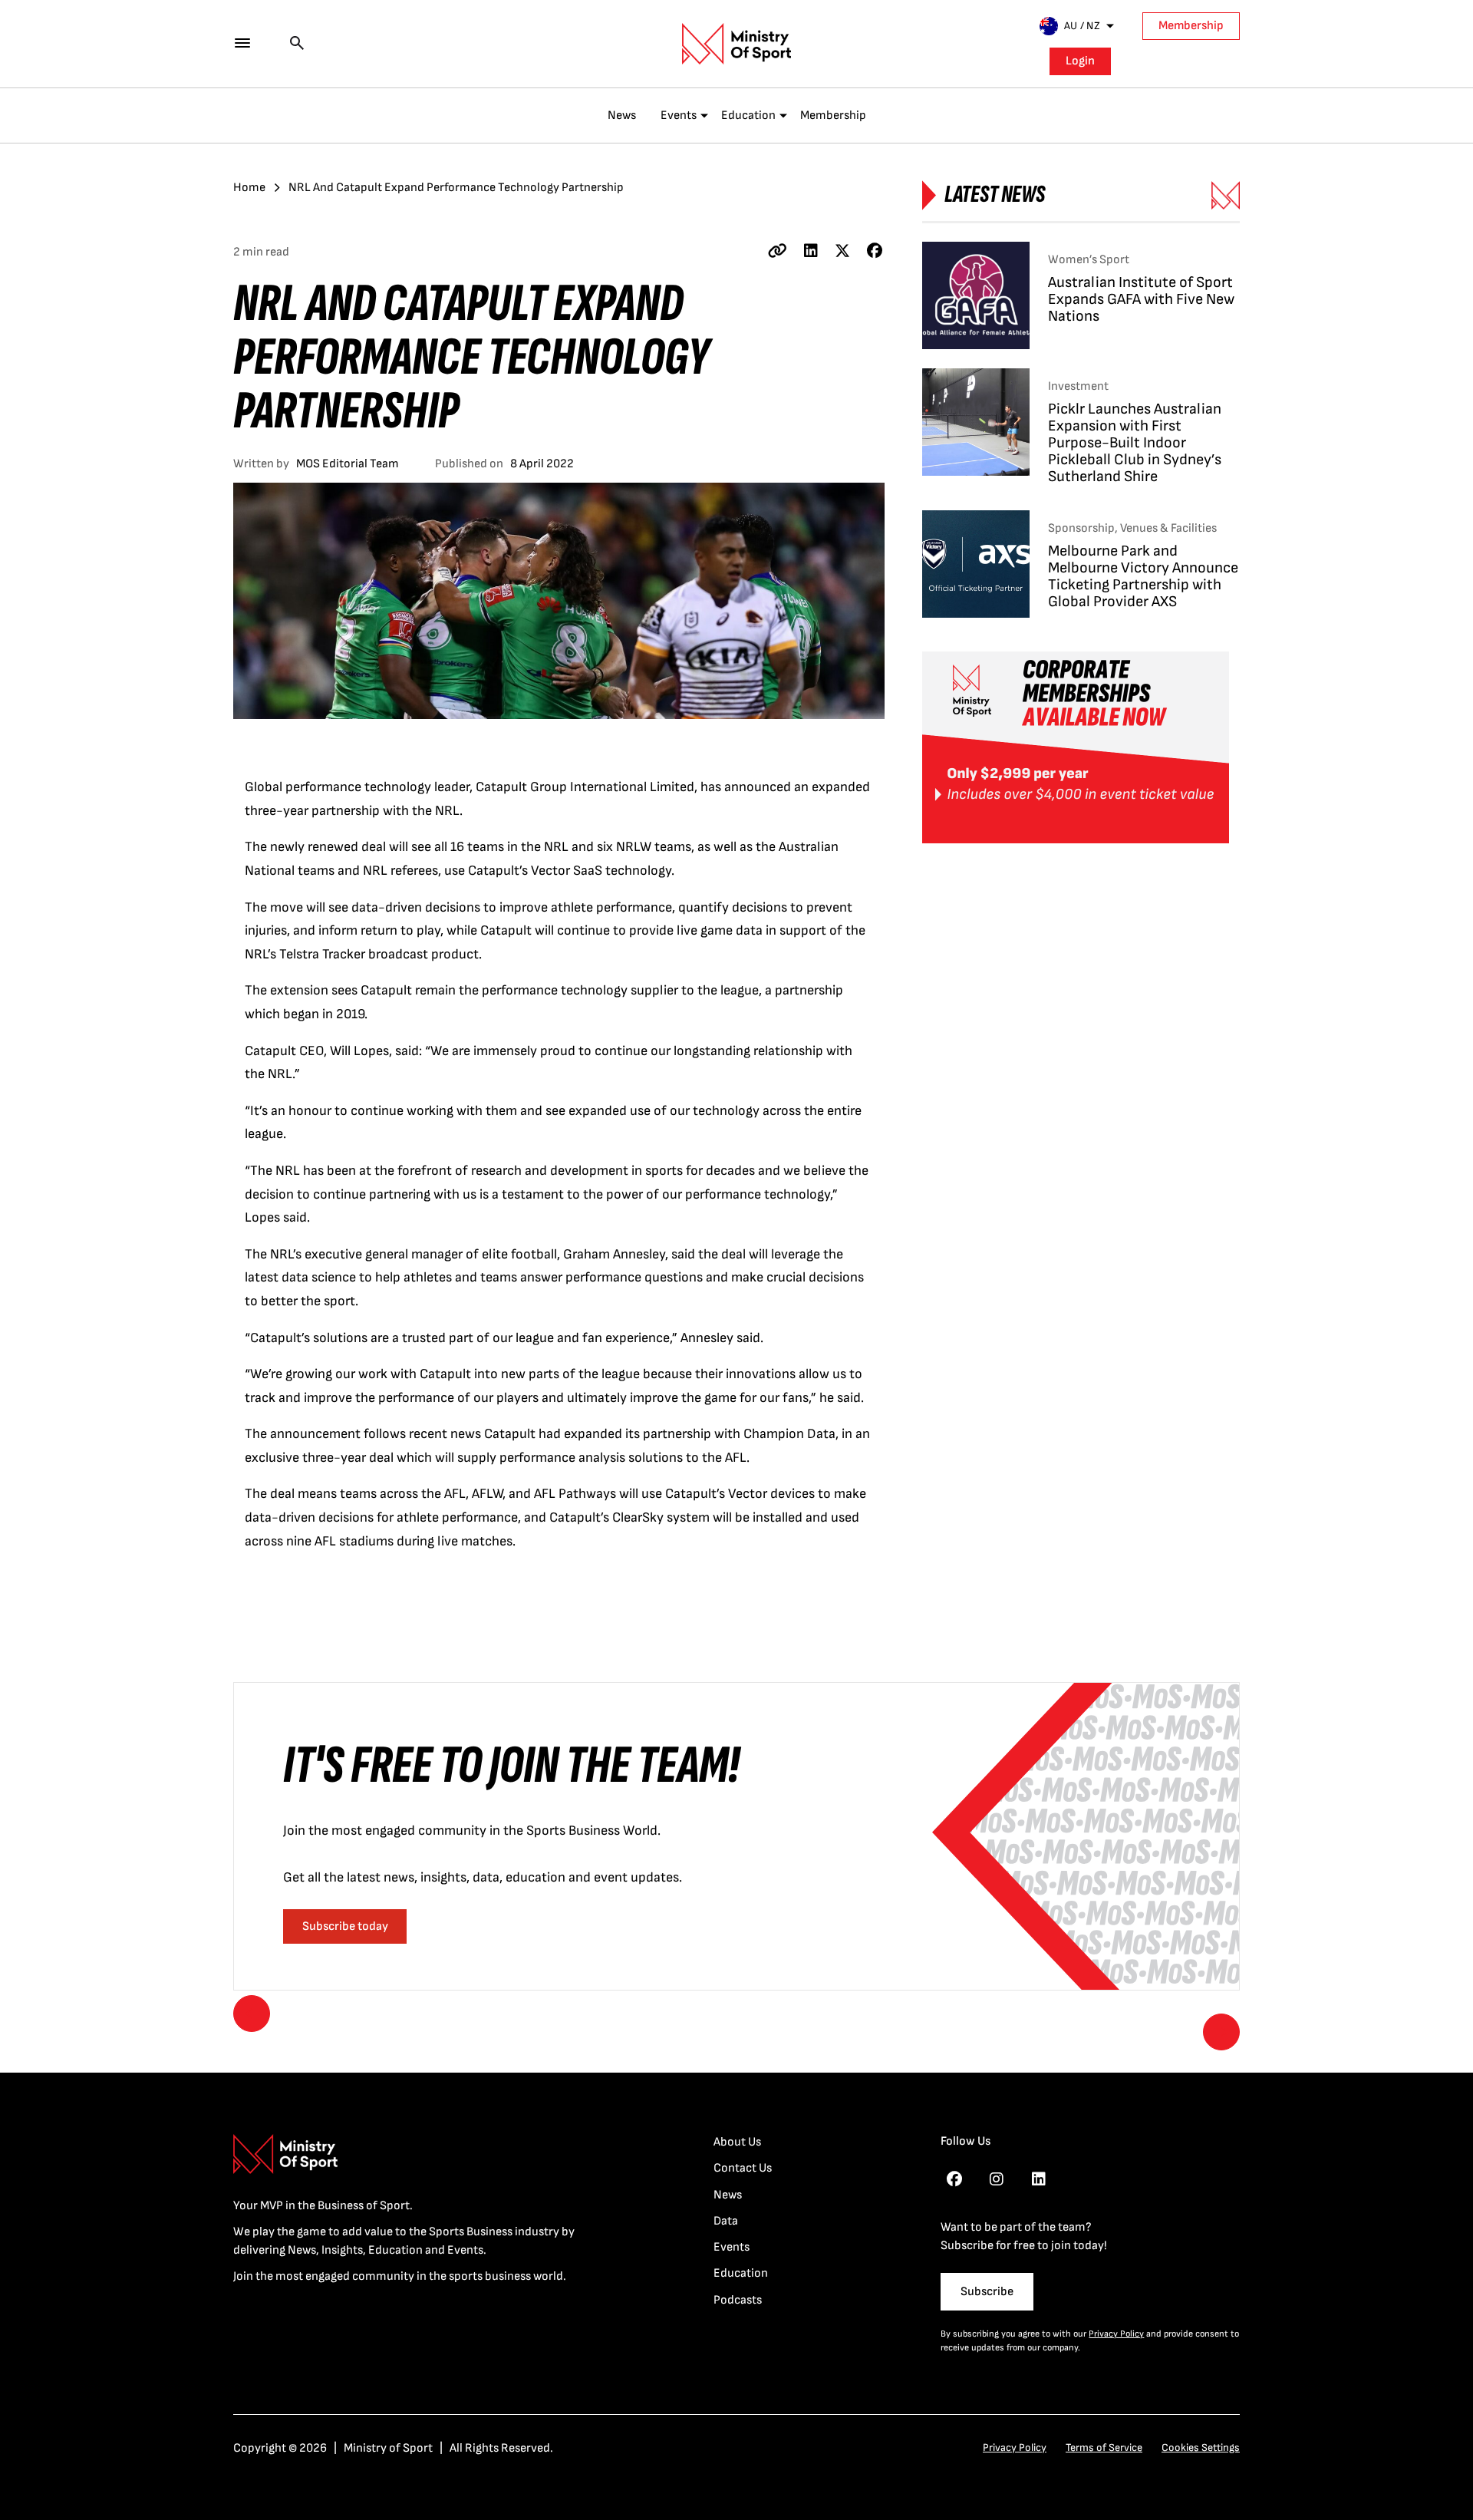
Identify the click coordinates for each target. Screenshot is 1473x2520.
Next (1221, 2032)
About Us (737, 2142)
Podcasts (738, 2300)
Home (249, 188)
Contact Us (743, 2168)
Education (748, 115)
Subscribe (987, 2292)
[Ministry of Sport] (736, 44)
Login (1080, 61)
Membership (1191, 26)
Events (679, 115)
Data (726, 2221)
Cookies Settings (1201, 2447)
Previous (252, 2014)
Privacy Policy (1116, 2334)
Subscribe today (345, 1926)
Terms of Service (1104, 2447)
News (622, 115)
